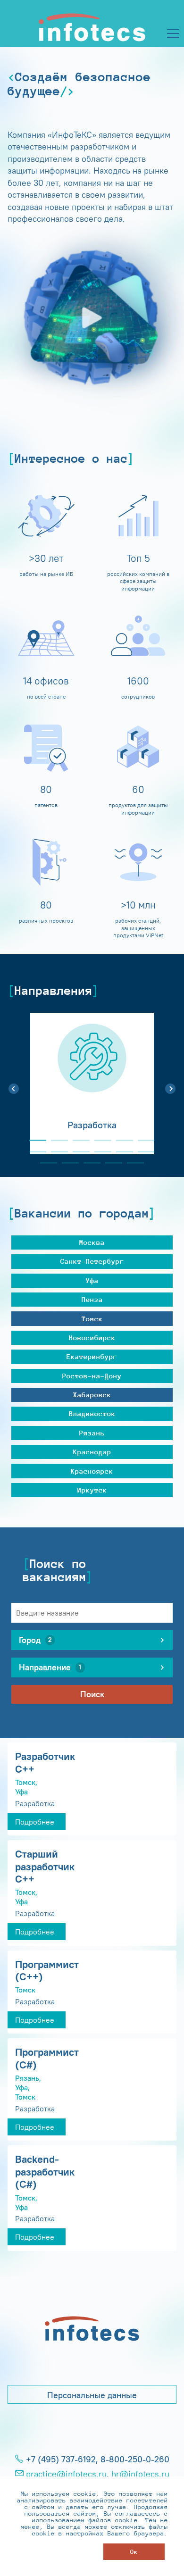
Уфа (92, 1280)
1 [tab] (34, 1140)
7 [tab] (34, 1152)
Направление (50, 1667)
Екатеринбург (92, 1356)
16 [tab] (110, 1163)
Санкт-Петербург (92, 1261)
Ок (134, 2552)
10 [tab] (99, 1152)
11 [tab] (121, 1152)
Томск (92, 1319)
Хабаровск (92, 1395)
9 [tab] (77, 1152)
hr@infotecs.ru (140, 2474)
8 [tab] (56, 1152)
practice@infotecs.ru (66, 2474)
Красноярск (92, 1471)
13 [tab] (45, 1163)
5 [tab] (121, 1140)
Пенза (92, 1299)
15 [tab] (88, 1163)
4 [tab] (99, 1140)
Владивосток (92, 1413)
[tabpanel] (92, 1084)
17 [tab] (132, 1163)
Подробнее (35, 1822)
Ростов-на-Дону (92, 1376)
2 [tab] (56, 1140)
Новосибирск (92, 1338)
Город (35, 1640)
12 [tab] (142, 1152)
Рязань (92, 1433)
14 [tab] (67, 1163)
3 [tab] (77, 1140)
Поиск (92, 1694)
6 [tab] (142, 1140)
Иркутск (92, 1490)
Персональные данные (92, 2395)
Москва (92, 1242)
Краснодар (92, 1452)
